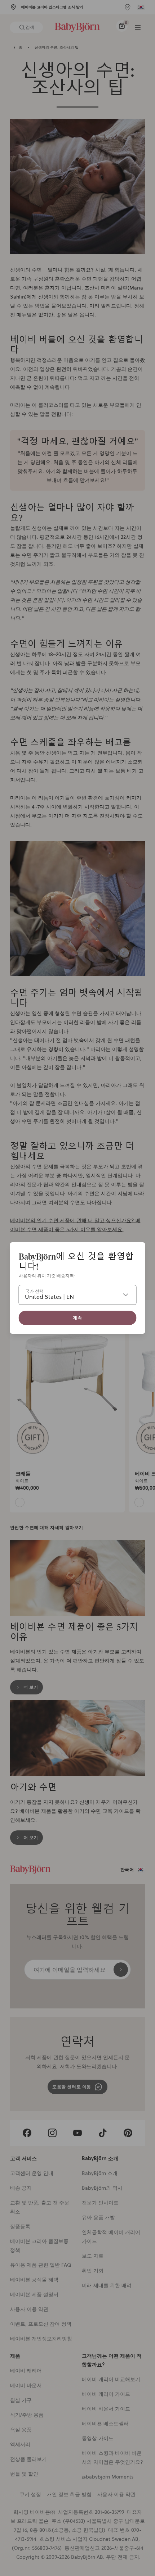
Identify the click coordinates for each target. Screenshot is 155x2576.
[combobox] (78, 1295)
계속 (77, 1318)
